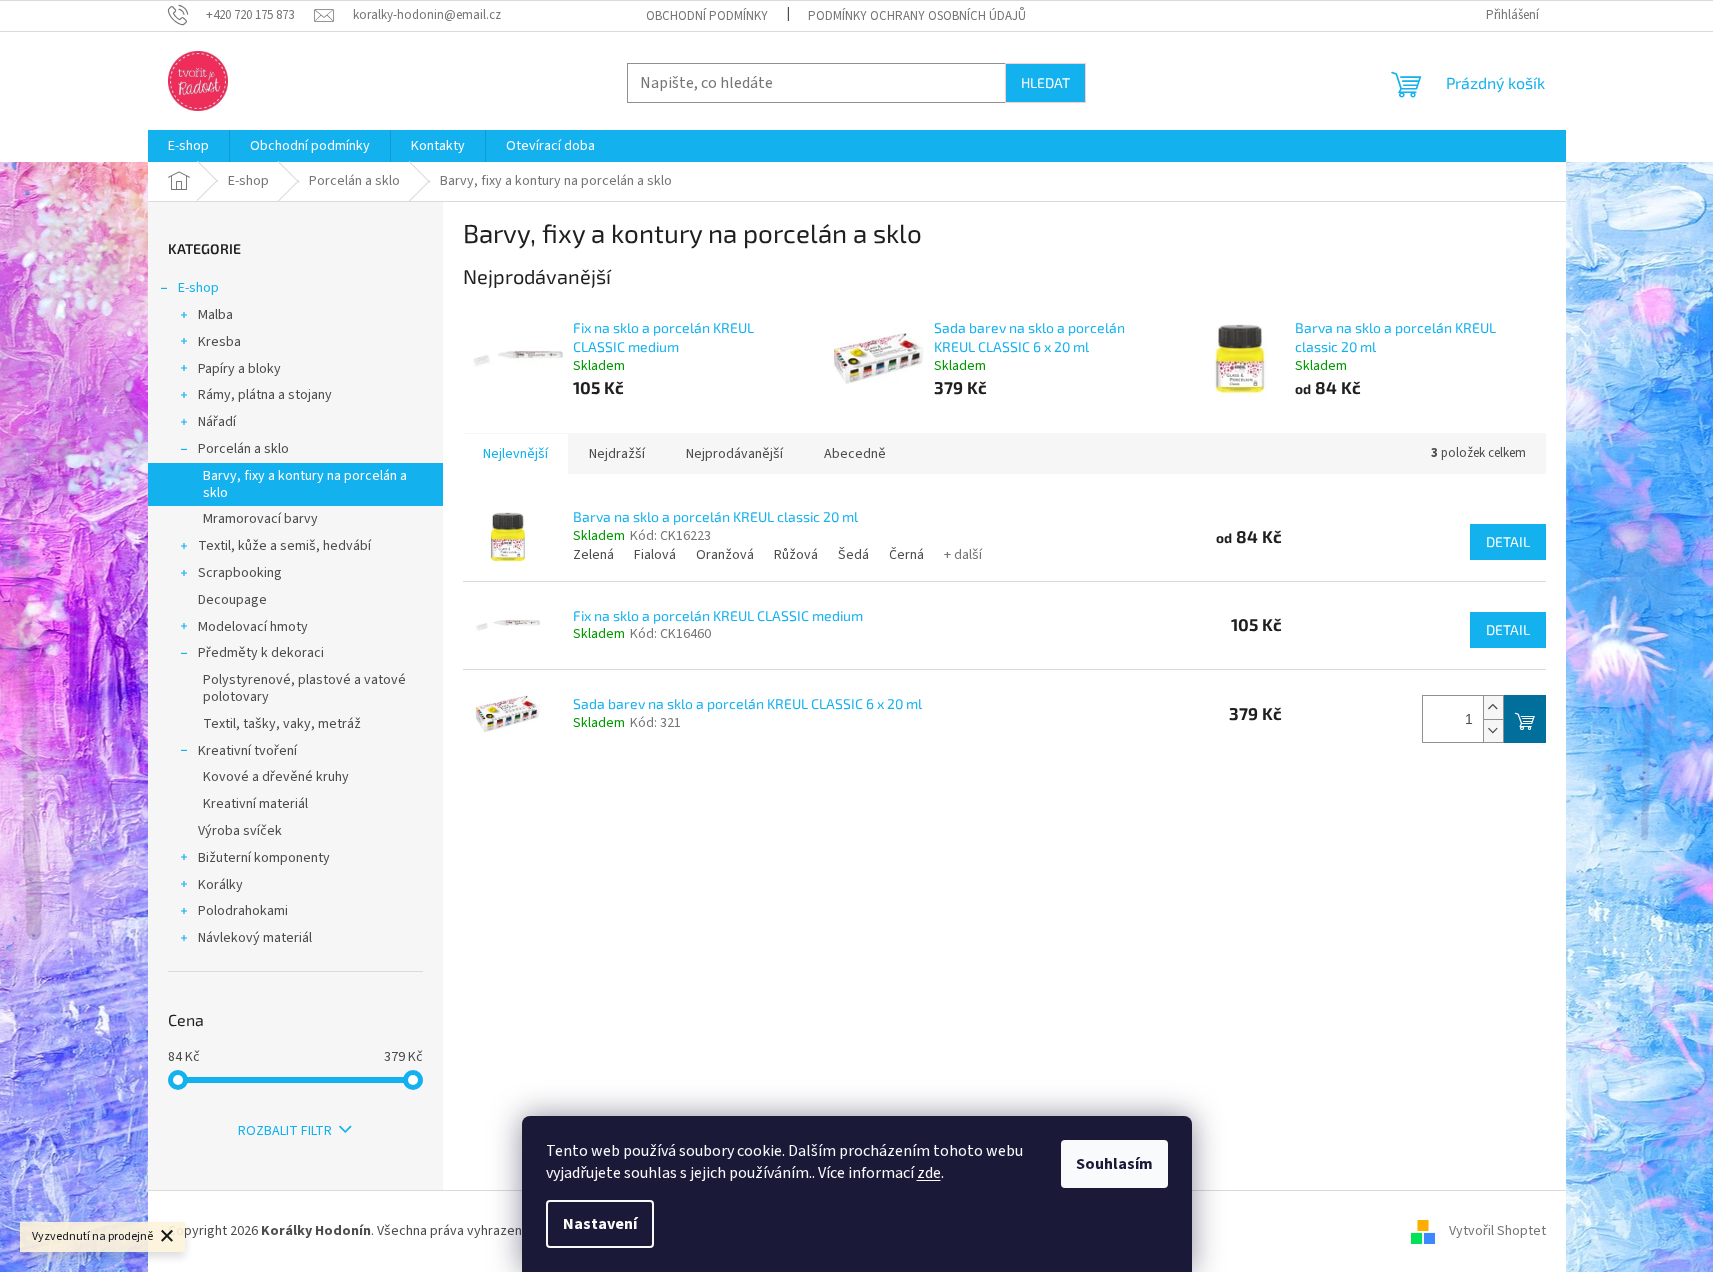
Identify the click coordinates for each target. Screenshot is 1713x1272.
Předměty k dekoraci (261, 653)
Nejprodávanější (734, 454)
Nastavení (600, 1224)
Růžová (796, 555)
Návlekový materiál (255, 938)
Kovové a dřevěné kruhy (276, 777)
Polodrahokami (243, 911)
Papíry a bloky (239, 369)
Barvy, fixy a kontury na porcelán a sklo (305, 484)
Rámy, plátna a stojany (265, 395)
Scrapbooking (240, 573)
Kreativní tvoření (247, 751)
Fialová (655, 555)
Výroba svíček (240, 831)
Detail (1508, 541)
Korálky (220, 885)
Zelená (593, 555)
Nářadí (217, 422)
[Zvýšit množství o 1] (1493, 707)
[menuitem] (188, 146)
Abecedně (855, 454)
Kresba (219, 342)
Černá (906, 555)
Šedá (853, 555)
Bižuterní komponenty (264, 858)
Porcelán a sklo (243, 449)
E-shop (198, 288)
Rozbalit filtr (285, 1131)
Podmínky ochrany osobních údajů (917, 16)
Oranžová (725, 555)
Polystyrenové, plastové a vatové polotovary (304, 688)
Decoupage (232, 600)
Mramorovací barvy (260, 519)
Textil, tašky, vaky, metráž (282, 724)
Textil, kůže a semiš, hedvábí (284, 546)
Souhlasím (1114, 1164)
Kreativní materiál (255, 804)
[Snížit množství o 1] (1493, 730)
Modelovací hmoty (253, 627)
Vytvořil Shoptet (1497, 1231)
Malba (215, 315)
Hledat (1045, 82)
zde (929, 1173)
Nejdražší (617, 454)
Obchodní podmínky (707, 16)
